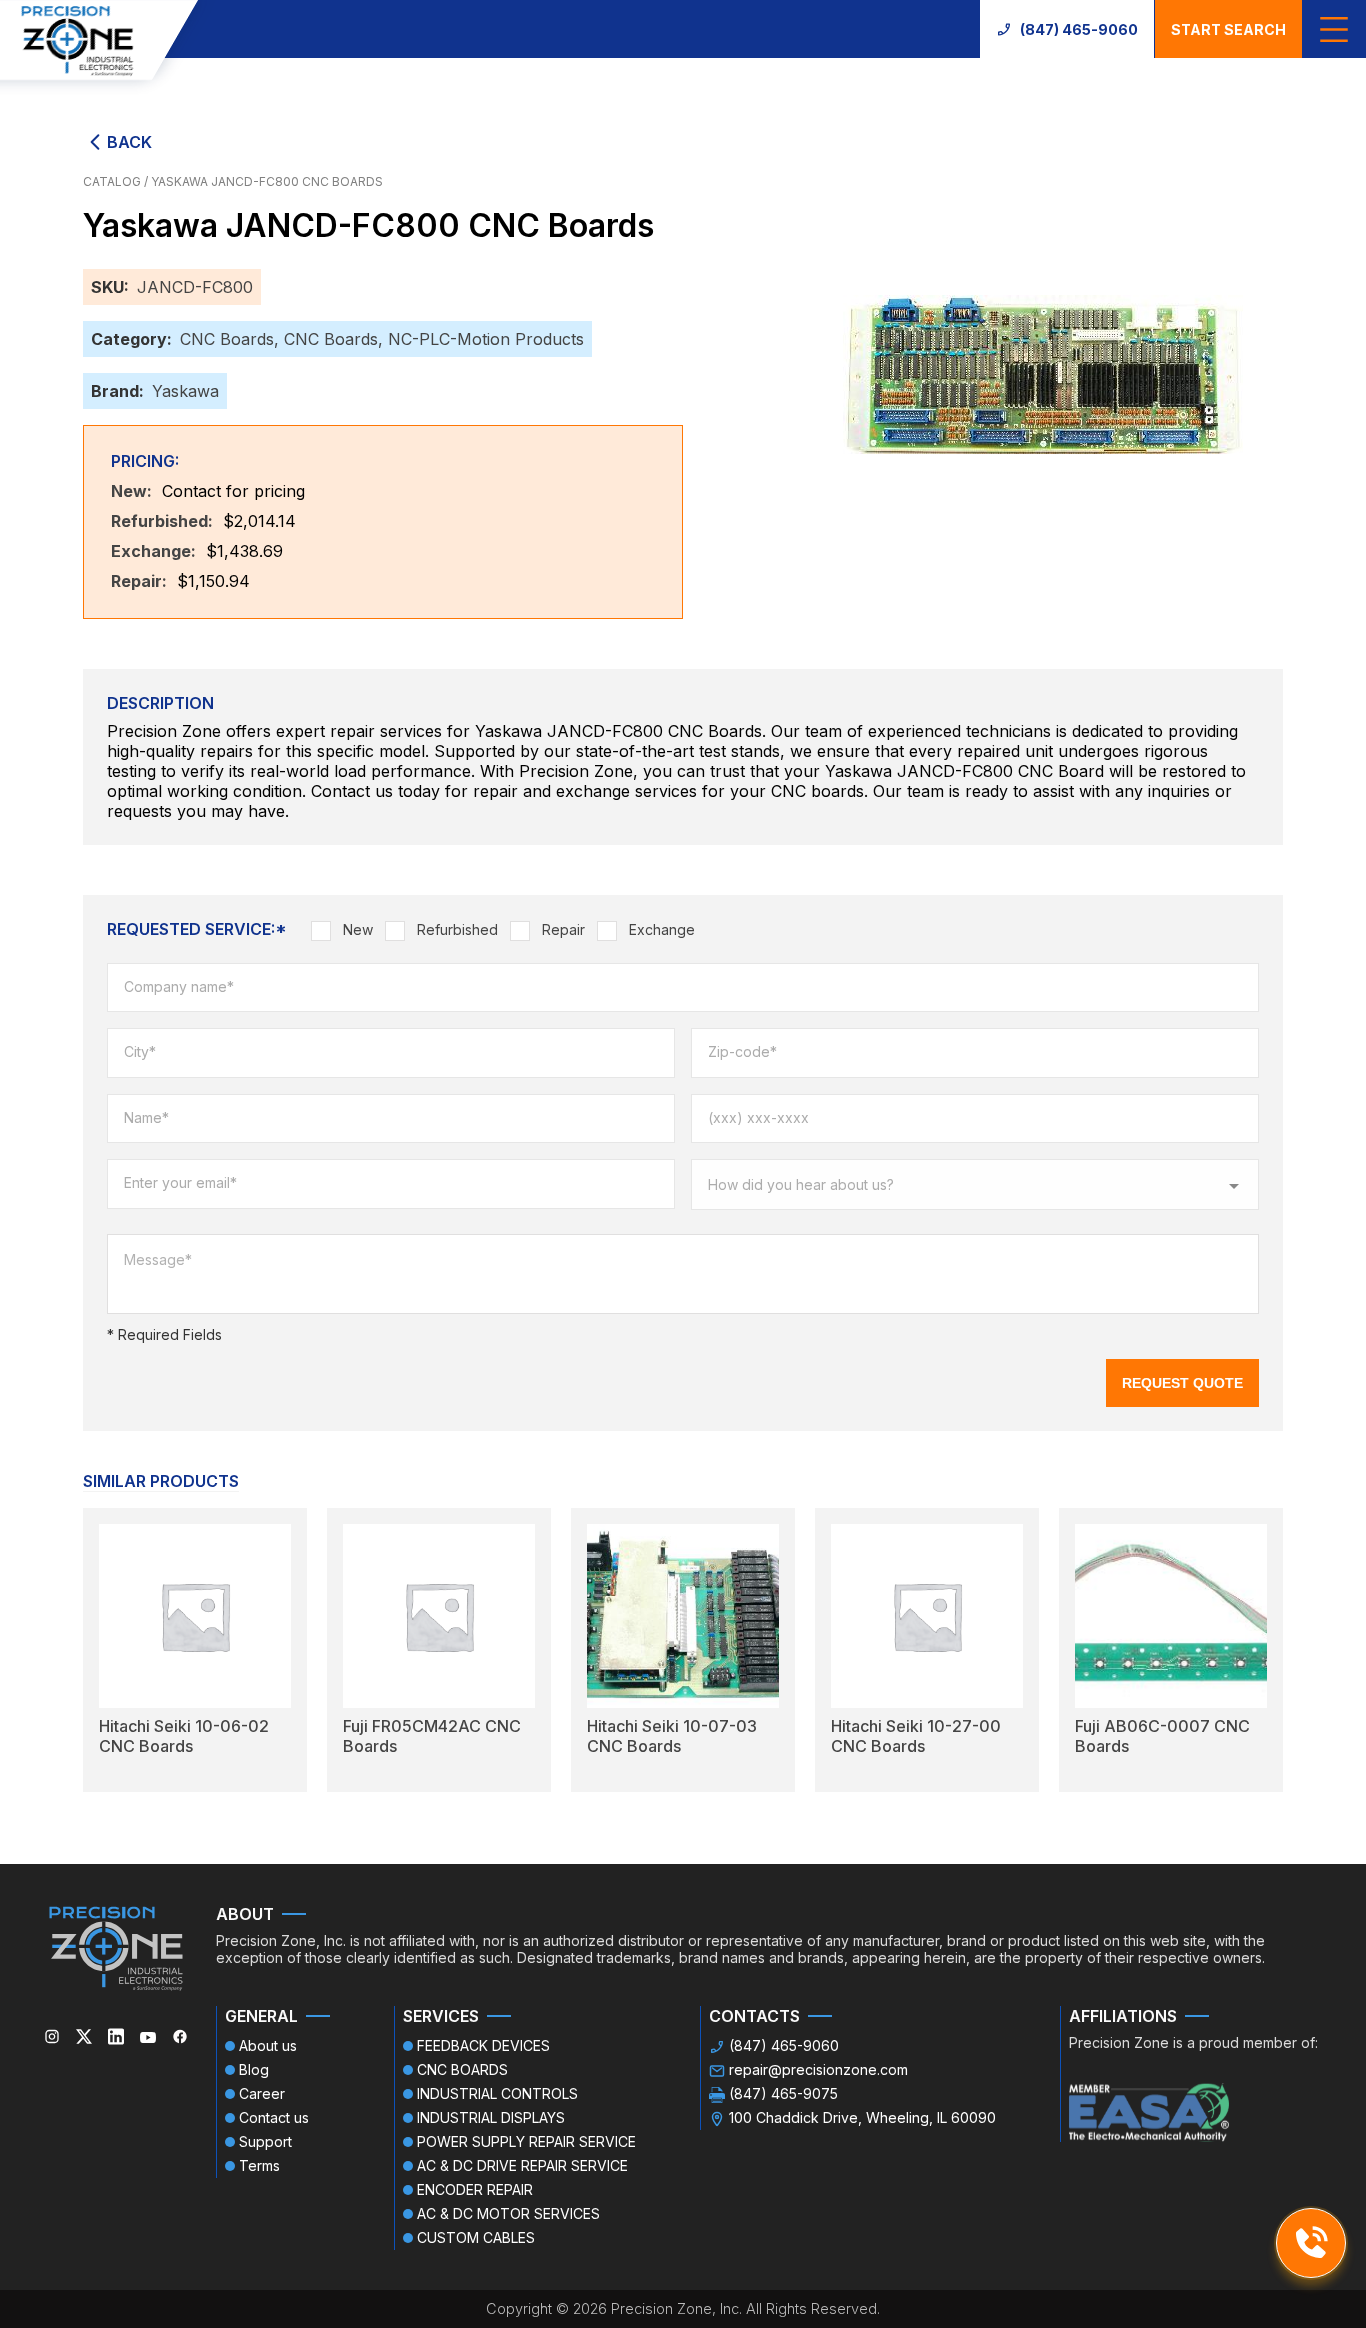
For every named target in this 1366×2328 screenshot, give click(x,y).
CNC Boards (227, 339)
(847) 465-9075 (783, 2093)
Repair (563, 929)
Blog (254, 2069)
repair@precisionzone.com (818, 2069)
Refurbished (457, 929)
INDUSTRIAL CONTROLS (497, 2093)
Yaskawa (185, 391)
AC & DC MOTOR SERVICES (508, 2213)
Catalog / (117, 181)
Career (262, 2093)
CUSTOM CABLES (476, 2237)
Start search (1228, 29)
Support (265, 2141)
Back (129, 142)
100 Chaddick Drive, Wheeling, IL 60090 (862, 2117)
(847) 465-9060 (1079, 29)
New (358, 929)
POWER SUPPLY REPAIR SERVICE (526, 2141)
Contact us (274, 2117)
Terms (259, 2165)
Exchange (662, 929)
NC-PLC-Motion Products (486, 339)
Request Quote (1182, 1383)
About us (268, 2045)
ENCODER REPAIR (475, 2189)
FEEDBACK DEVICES (483, 2045)
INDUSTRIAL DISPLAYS (491, 2117)
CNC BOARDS (462, 2069)
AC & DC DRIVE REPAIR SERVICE (522, 2165)
